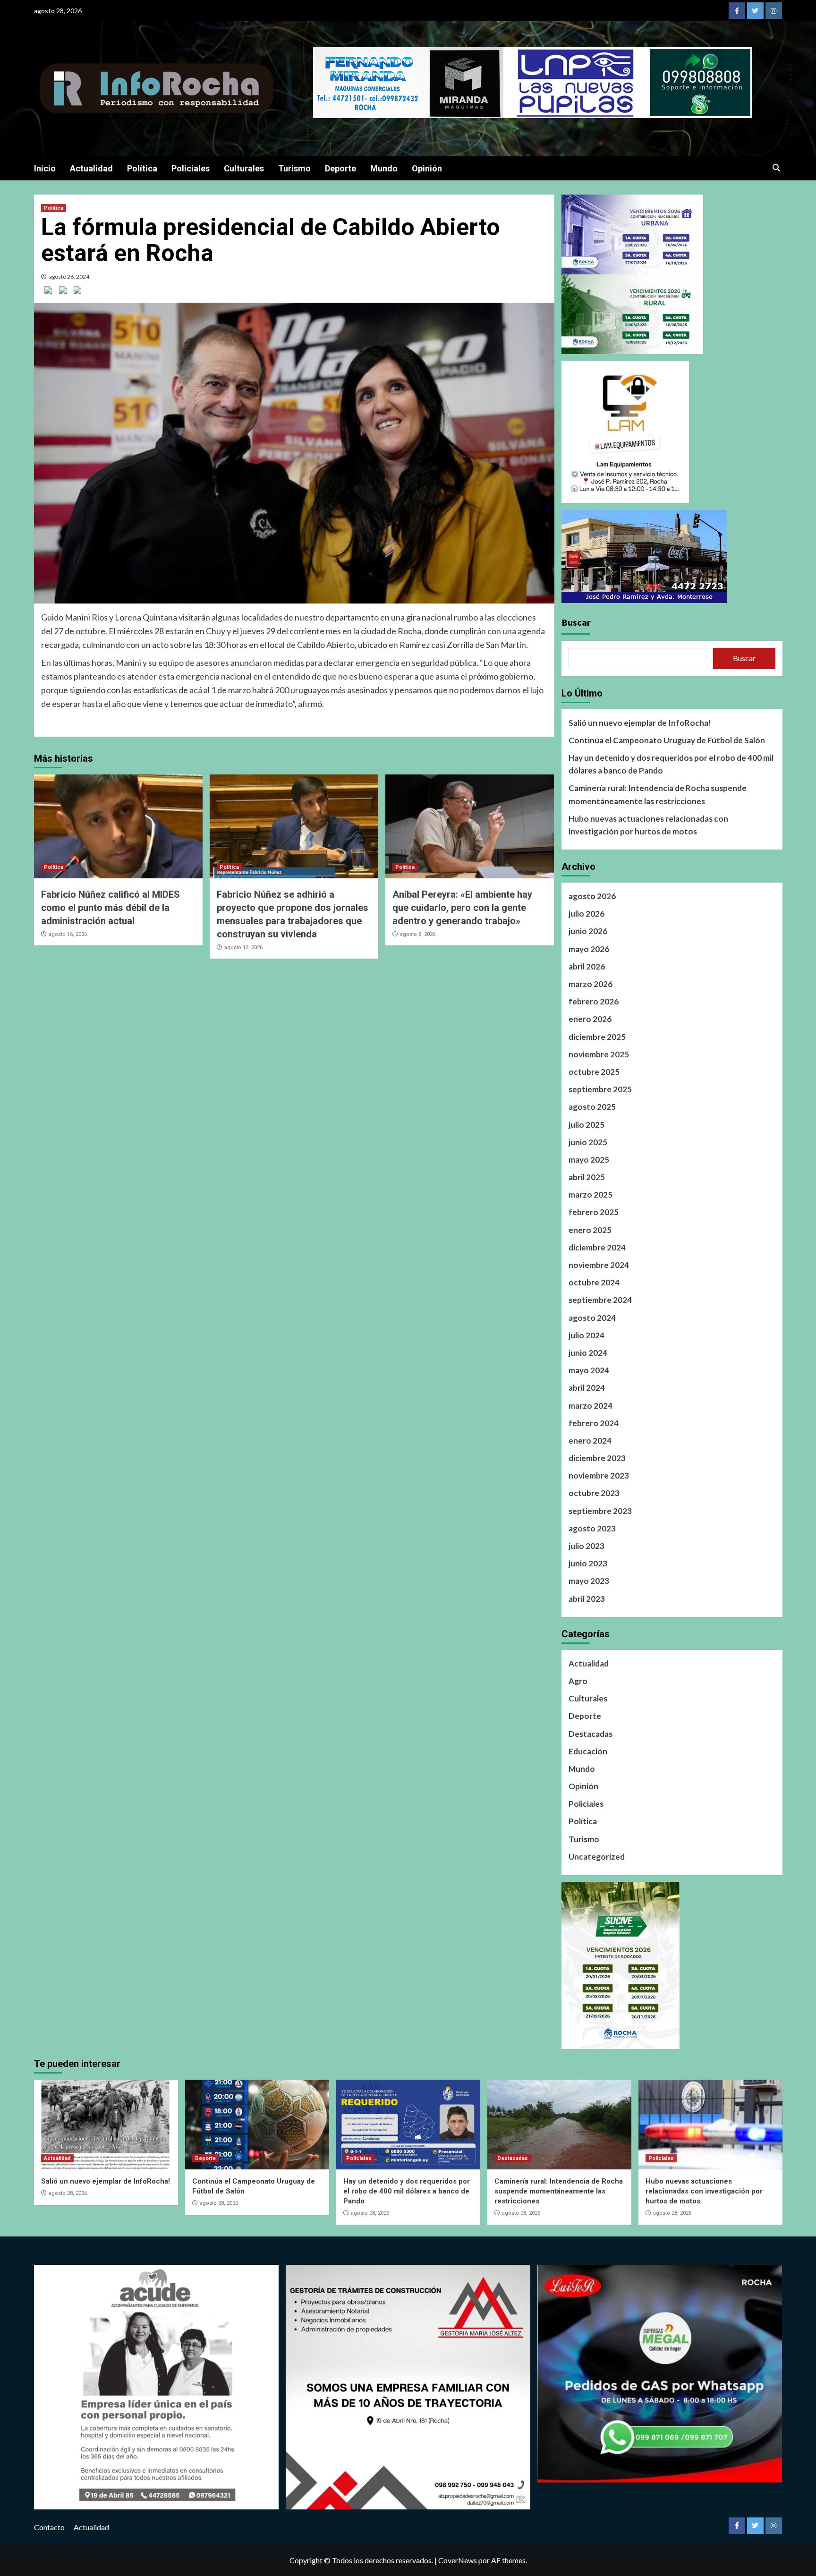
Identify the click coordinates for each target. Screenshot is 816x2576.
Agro (578, 1681)
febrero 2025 (594, 1212)
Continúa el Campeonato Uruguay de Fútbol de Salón (667, 740)
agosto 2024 (592, 1318)
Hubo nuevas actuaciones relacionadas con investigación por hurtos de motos (648, 825)
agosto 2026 (592, 896)
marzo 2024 (591, 1406)
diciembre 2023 (597, 1458)
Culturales (244, 168)
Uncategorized (597, 1857)
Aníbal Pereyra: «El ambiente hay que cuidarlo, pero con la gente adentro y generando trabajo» (462, 908)
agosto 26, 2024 (69, 276)
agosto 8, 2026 (418, 934)
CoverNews (458, 2560)
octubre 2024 (594, 1282)
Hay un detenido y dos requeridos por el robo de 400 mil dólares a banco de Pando (671, 764)
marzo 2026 (591, 984)
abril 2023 (587, 1599)
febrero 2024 (594, 1423)
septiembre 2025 (600, 1089)
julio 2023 (586, 1546)
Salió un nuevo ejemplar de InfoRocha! (640, 723)
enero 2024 (590, 1441)
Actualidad (91, 168)
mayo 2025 (589, 1160)
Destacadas (591, 1734)
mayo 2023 (589, 1581)
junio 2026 (588, 931)
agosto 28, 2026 (68, 2193)
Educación (588, 1751)
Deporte (340, 168)
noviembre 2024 (599, 1265)
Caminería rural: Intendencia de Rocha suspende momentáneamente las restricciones (658, 794)
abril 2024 (587, 1388)
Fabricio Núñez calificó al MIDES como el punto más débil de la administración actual (110, 908)
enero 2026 (590, 1019)
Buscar (576, 622)
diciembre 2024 (597, 1247)
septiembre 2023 (600, 1511)
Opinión (427, 168)
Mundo (384, 168)
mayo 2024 (589, 1370)
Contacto (49, 2527)
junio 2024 (588, 1353)
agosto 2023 (592, 1528)
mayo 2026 (589, 949)
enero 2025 (590, 1230)
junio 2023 (588, 1563)
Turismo (294, 168)
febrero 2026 (594, 1001)
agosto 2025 (592, 1107)
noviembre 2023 (599, 1475)
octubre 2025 (594, 1072)
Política (142, 168)
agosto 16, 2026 (68, 934)
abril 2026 (587, 966)
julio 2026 (586, 914)
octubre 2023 (594, 1493)
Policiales (191, 168)
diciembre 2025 (597, 1037)
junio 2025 (588, 1142)
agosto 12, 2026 (243, 948)
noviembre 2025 (599, 1054)
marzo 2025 (591, 1194)
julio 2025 (586, 1125)
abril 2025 (587, 1177)
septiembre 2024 (600, 1300)
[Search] (777, 168)
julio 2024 (586, 1335)
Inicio (45, 168)
